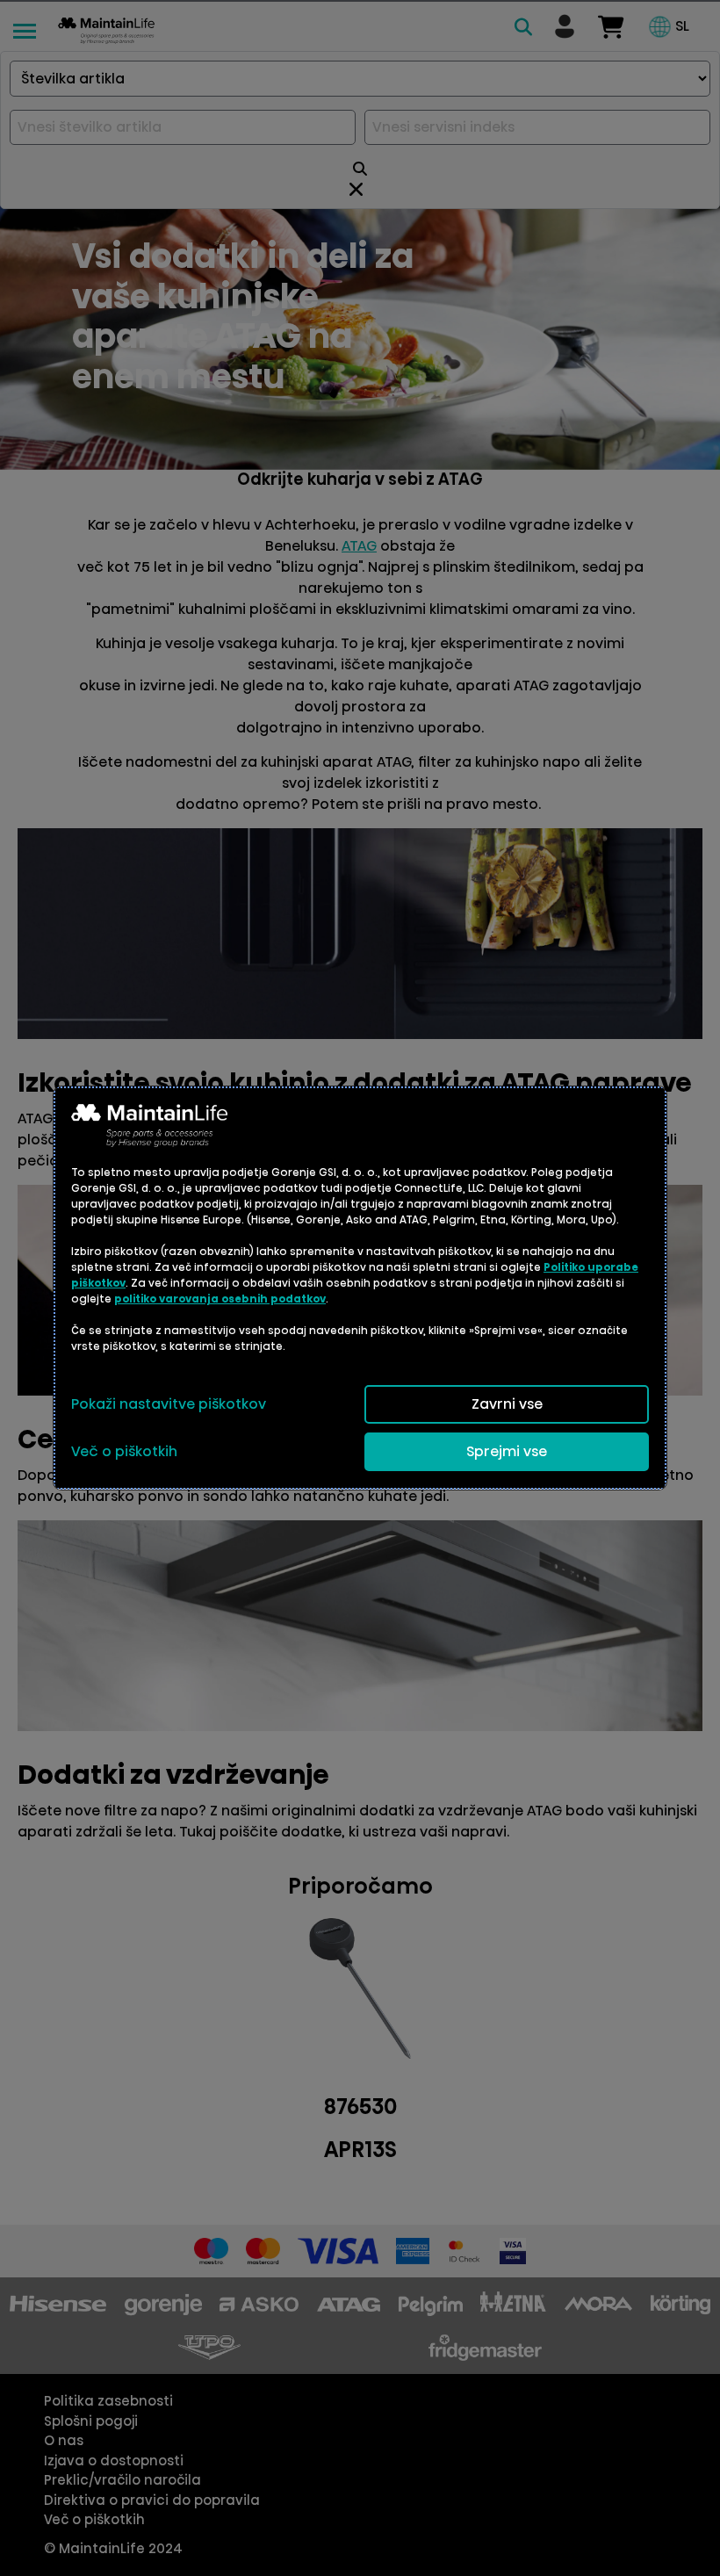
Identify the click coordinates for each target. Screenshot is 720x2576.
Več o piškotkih (124, 1451)
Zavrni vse (507, 1404)
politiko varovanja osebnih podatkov (220, 1299)
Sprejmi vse (507, 1451)
